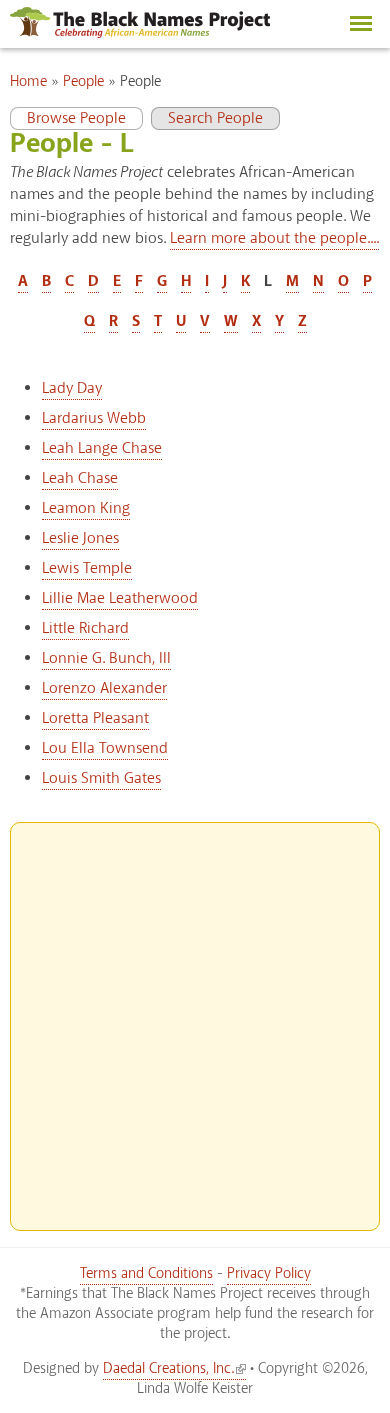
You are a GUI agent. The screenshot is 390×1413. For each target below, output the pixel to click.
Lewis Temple (87, 568)
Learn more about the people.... (274, 238)
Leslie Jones (80, 538)
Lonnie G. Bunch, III (106, 658)
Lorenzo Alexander (104, 688)
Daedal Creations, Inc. (168, 1369)
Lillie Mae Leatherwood (120, 598)
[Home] (140, 33)
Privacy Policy (269, 1274)
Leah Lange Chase (102, 448)
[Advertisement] (195, 1018)
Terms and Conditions (146, 1274)
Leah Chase (80, 478)
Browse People (68, 118)
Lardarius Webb (94, 418)
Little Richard (85, 628)
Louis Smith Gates (101, 778)
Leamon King (86, 508)
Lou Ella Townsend (105, 748)
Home (28, 82)
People (83, 82)
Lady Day (72, 388)
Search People (215, 118)
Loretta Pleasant (95, 718)
